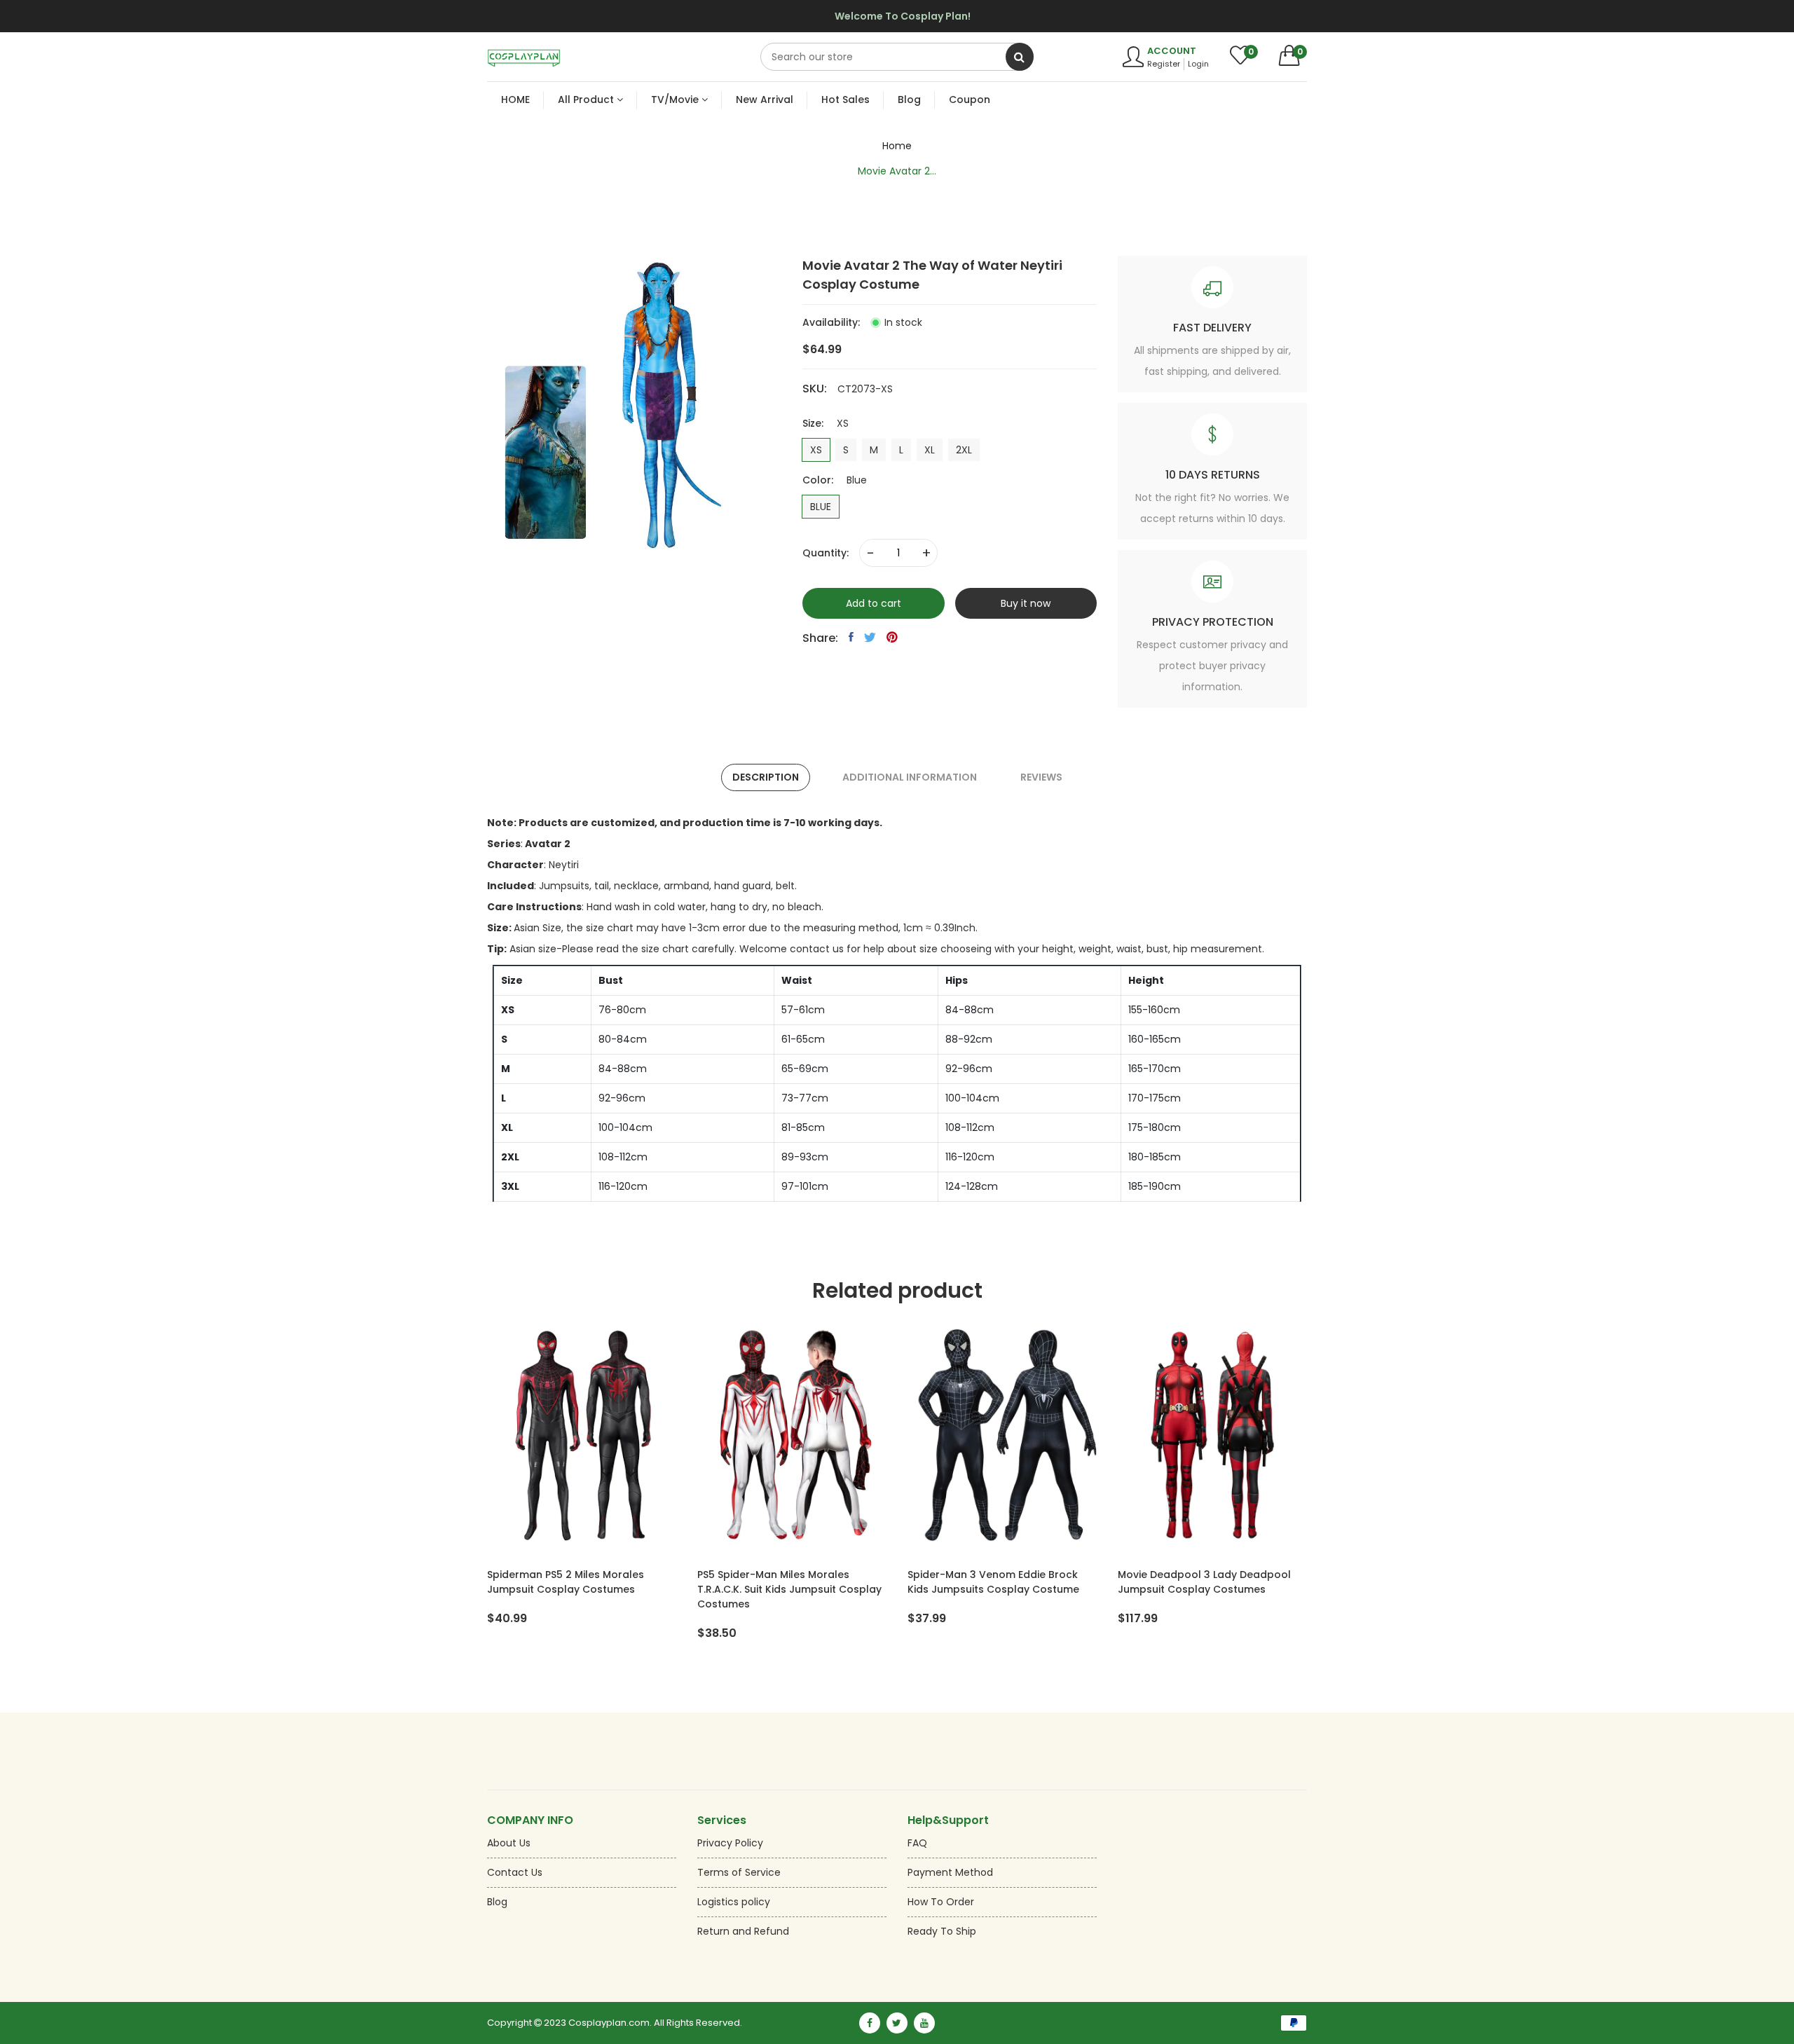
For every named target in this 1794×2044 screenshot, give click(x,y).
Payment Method (950, 1872)
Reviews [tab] (1041, 777)
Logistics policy (734, 1902)
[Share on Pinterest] (892, 637)
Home (897, 146)
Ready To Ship (942, 1931)
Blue (821, 507)
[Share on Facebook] (851, 637)
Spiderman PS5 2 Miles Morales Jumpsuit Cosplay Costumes (566, 1582)
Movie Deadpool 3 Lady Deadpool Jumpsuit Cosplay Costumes (1204, 1582)
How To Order (941, 1902)
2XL (964, 450)
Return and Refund (743, 1931)
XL (930, 450)
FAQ (917, 1843)
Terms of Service (739, 1872)
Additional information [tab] (910, 777)
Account (1172, 51)
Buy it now (1026, 603)
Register (1164, 64)
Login (1198, 64)
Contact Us (515, 1872)
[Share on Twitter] (870, 637)
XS (816, 450)
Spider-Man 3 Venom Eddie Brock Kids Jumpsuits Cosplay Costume (993, 1582)
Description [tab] (766, 777)
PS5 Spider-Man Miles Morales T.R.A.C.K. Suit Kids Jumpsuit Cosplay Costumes (789, 1589)
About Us (509, 1843)
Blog (497, 1902)
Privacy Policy (730, 1843)
